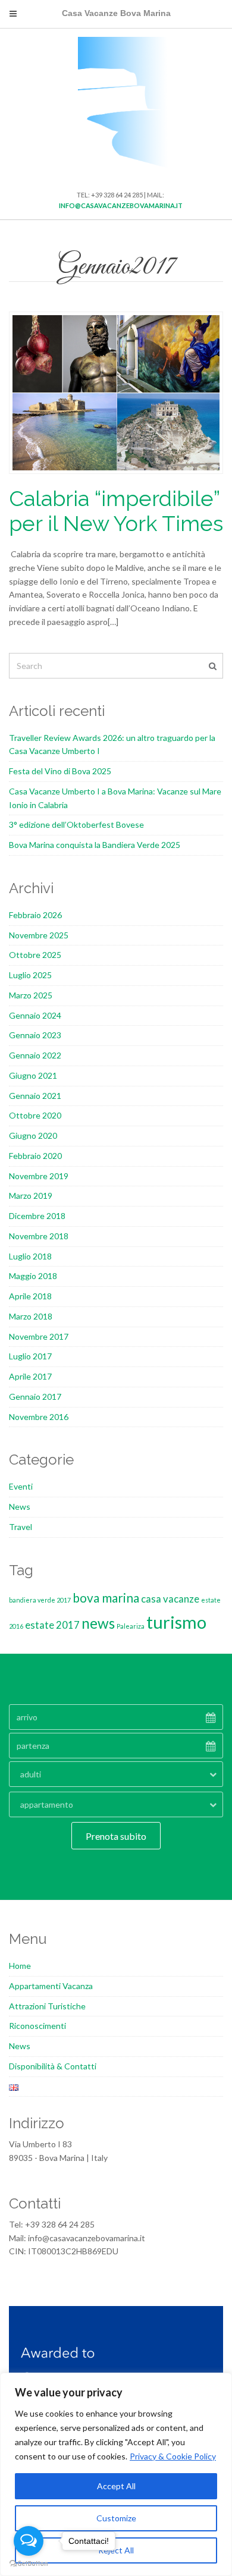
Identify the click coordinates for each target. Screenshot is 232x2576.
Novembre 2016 (39, 1417)
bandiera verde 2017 (40, 1600)
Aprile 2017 (30, 1376)
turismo (176, 1622)
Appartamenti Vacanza (51, 1986)
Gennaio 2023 (35, 1035)
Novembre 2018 (39, 1236)
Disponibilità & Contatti (53, 2066)
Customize (116, 2518)
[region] (116, 2474)
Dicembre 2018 (37, 1216)
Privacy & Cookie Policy (173, 2456)
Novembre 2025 (39, 935)
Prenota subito (116, 1836)
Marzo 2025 (31, 995)
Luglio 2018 (30, 1256)
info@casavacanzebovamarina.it (121, 205)
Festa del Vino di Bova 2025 (60, 771)
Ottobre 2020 (35, 1115)
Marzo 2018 (31, 1316)
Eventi (21, 1486)
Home (20, 1966)
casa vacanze (170, 1599)
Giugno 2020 (33, 1135)
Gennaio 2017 (35, 1397)
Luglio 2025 (30, 975)
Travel (21, 1527)
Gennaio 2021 (35, 1096)
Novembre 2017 (39, 1336)
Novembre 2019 (39, 1176)
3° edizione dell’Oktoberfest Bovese (76, 824)
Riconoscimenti (37, 2026)
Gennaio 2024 (35, 1015)
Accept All (116, 2486)
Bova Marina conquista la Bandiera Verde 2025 (95, 845)
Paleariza (131, 1626)
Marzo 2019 (31, 1196)
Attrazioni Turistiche (47, 2006)
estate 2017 (52, 1625)
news (98, 1623)
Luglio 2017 (30, 1356)
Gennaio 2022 (35, 1055)
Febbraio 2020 (35, 1156)
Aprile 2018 (30, 1296)
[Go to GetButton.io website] (29, 2564)
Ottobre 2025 (35, 955)
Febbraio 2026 (35, 915)
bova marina (106, 1598)
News (20, 1507)
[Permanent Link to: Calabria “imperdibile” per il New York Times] (116, 392)
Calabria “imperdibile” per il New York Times (116, 511)
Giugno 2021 (33, 1075)
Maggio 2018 (33, 1276)
